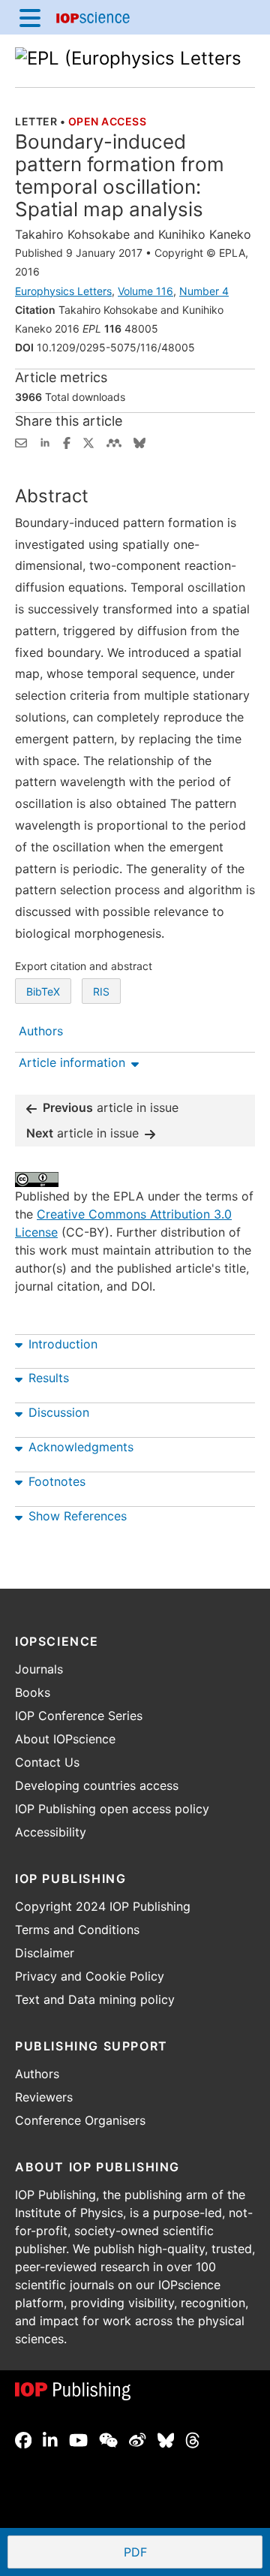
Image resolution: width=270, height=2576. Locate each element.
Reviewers (44, 2097)
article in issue (111, 1107)
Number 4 (204, 291)
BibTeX (43, 991)
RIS (101, 991)
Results (49, 1378)
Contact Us (47, 1762)
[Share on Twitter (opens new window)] (88, 441)
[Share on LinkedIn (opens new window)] (45, 441)
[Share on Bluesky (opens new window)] (139, 441)
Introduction (63, 1344)
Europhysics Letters (63, 291)
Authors (37, 2074)
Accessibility (51, 1832)
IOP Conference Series (79, 1716)
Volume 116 (145, 291)
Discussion (59, 1412)
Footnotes (57, 1481)
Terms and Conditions (77, 1930)
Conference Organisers (80, 2120)
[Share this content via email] (21, 441)
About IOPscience (65, 1739)
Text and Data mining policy (95, 1999)
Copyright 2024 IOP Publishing (103, 1906)
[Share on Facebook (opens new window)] (67, 441)
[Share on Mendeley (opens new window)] (114, 441)
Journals (39, 1669)
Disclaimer (45, 1953)
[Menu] (30, 17)
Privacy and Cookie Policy (90, 1976)
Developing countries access (97, 1785)
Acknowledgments (81, 1447)
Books (33, 1692)
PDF (190, 2553)
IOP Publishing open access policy (112, 1809)
